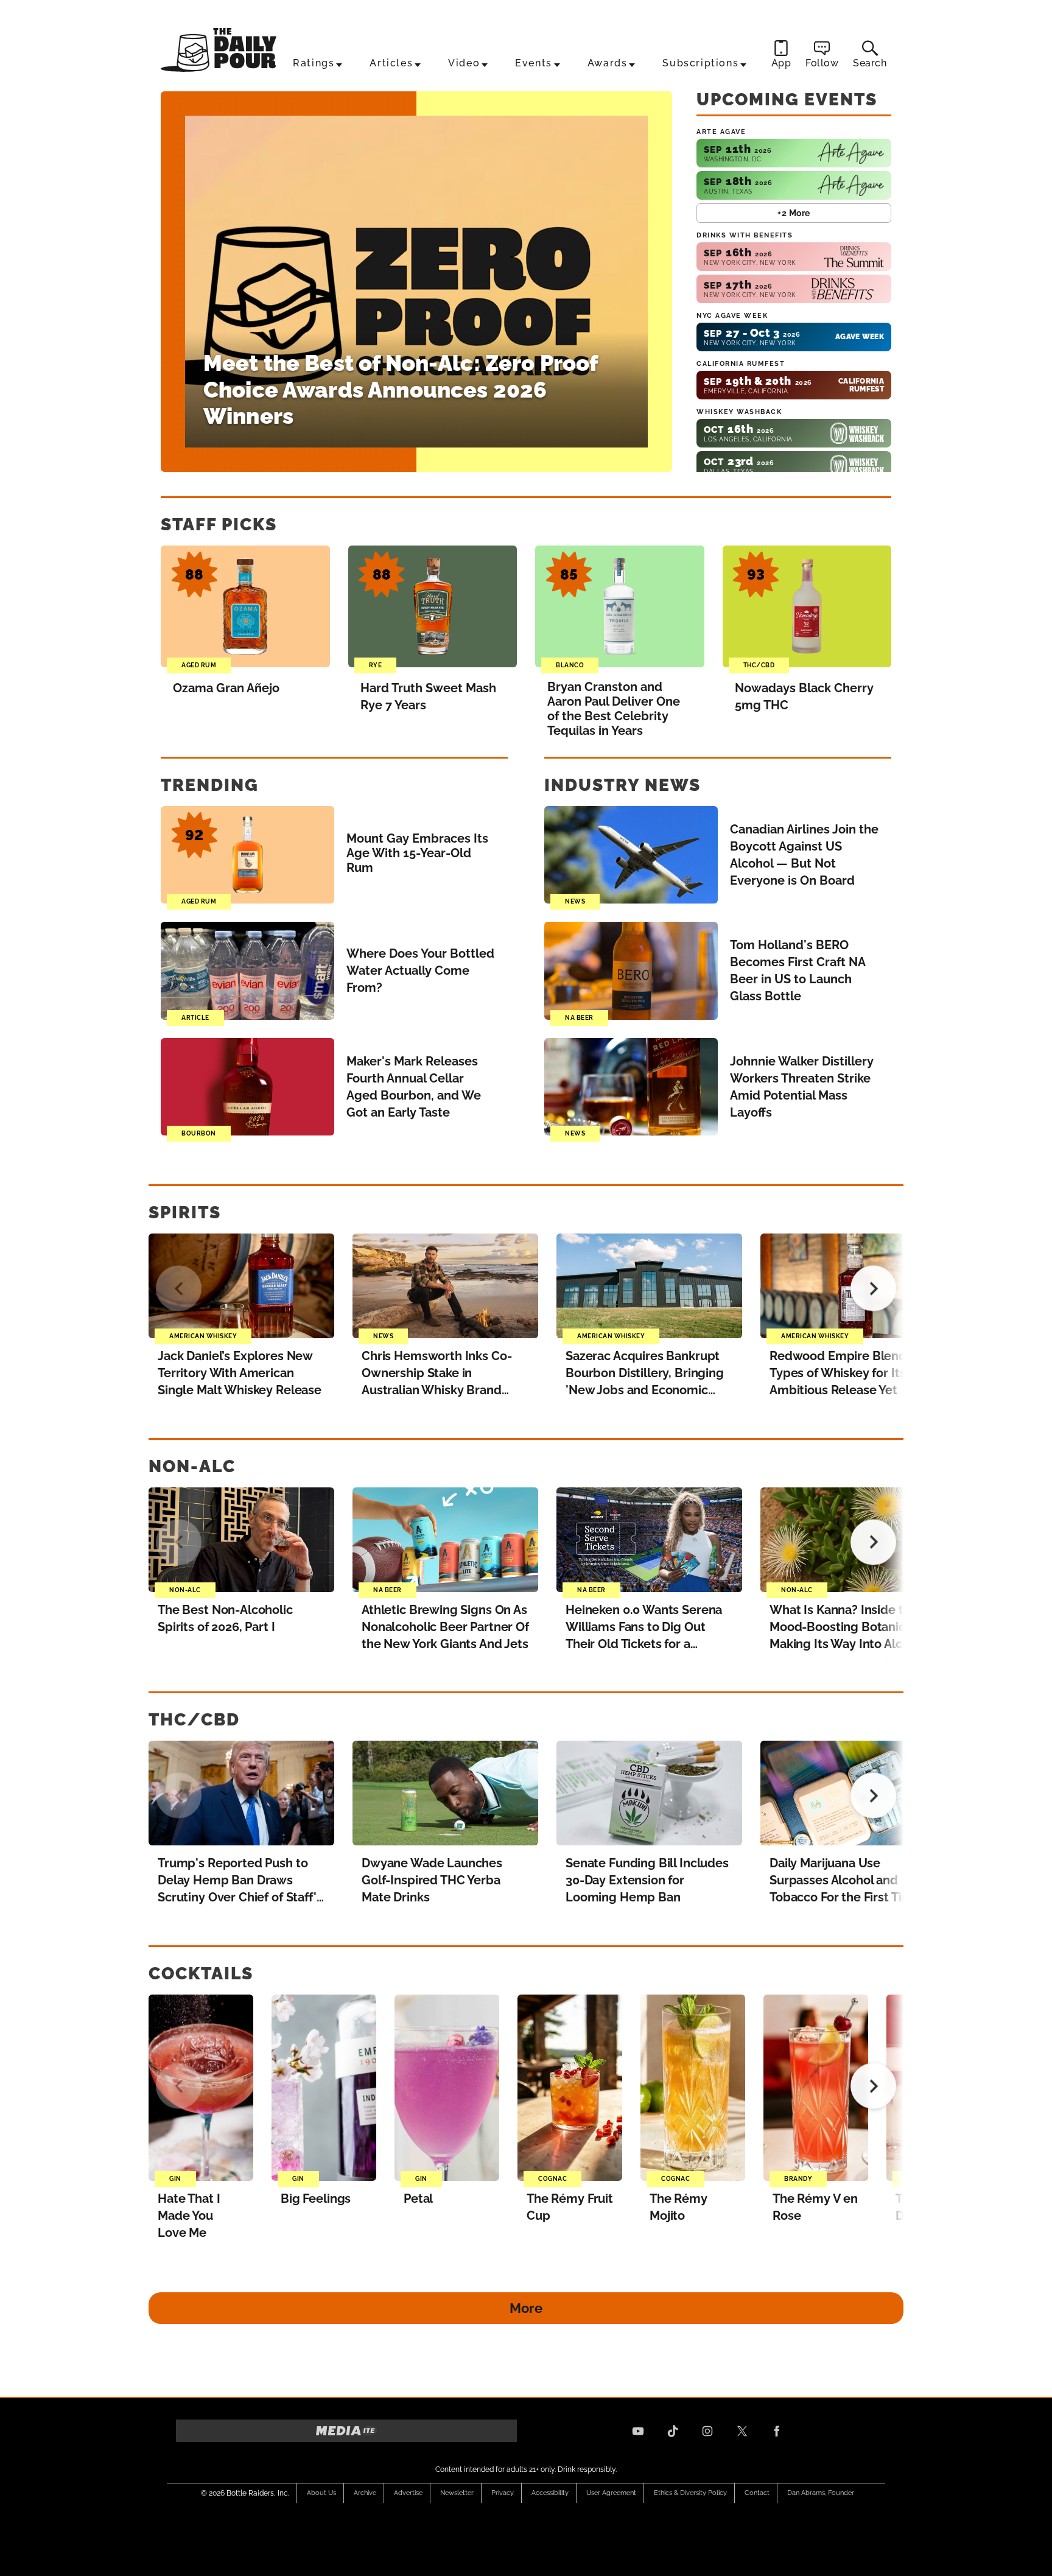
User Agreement (611, 2493)
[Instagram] (707, 2431)
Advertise (408, 2493)
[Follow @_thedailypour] (742, 2431)
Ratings (314, 63)
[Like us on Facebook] (777, 2431)
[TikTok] (673, 2431)
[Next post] (873, 1289)
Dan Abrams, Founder (821, 2493)
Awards (608, 63)
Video (464, 63)
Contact (757, 2493)
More (526, 2308)
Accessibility (550, 2493)
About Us (321, 2493)
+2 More (794, 213)
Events (534, 63)
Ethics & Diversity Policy (690, 2493)
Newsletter (457, 2493)
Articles (391, 63)
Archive (365, 2493)
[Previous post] (179, 1289)
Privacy (503, 2493)
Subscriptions (700, 63)
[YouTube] (638, 2431)
